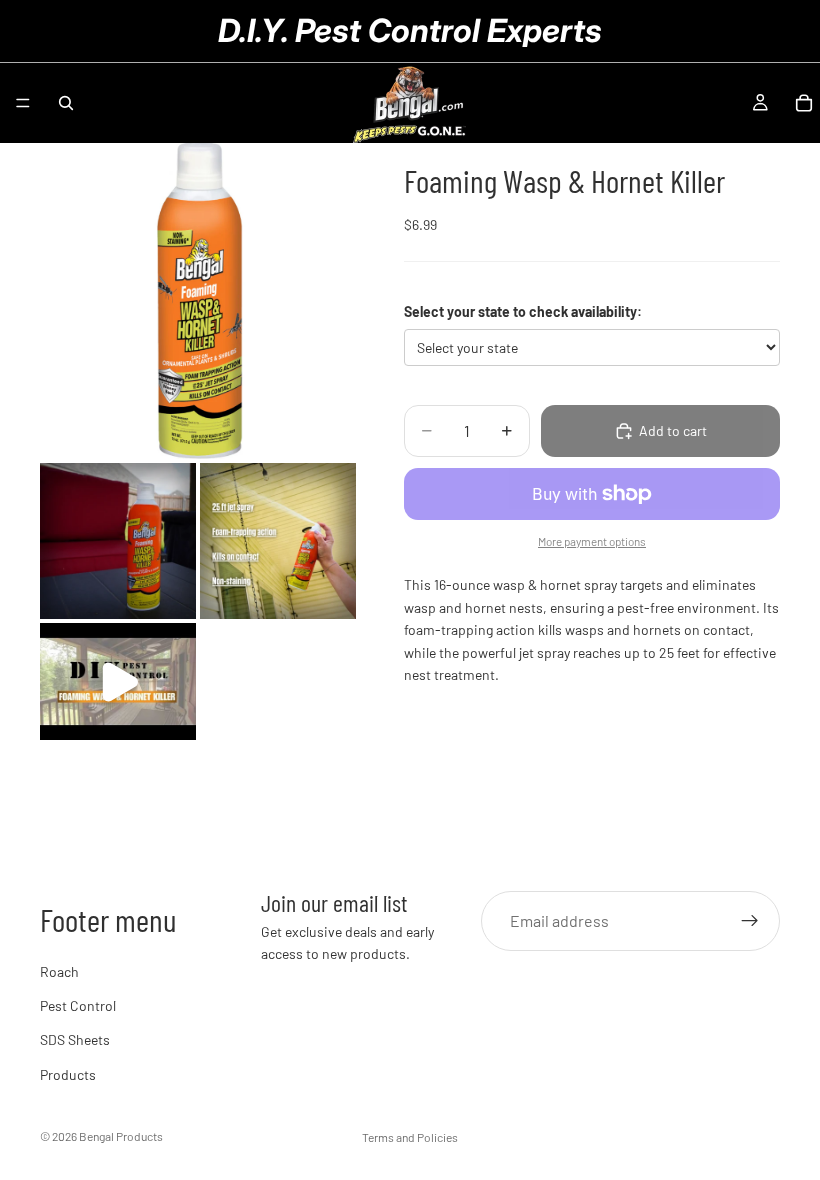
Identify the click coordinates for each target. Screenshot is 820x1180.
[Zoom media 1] (198, 301)
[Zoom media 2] (118, 541)
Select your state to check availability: (523, 311)
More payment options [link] (592, 541)
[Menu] (23, 103)
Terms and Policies (410, 1137)
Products (68, 1074)
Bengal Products (121, 1136)
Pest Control (78, 1005)
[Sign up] (750, 921)
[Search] (66, 103)
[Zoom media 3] (278, 541)
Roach (59, 971)
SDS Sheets (75, 1039)
